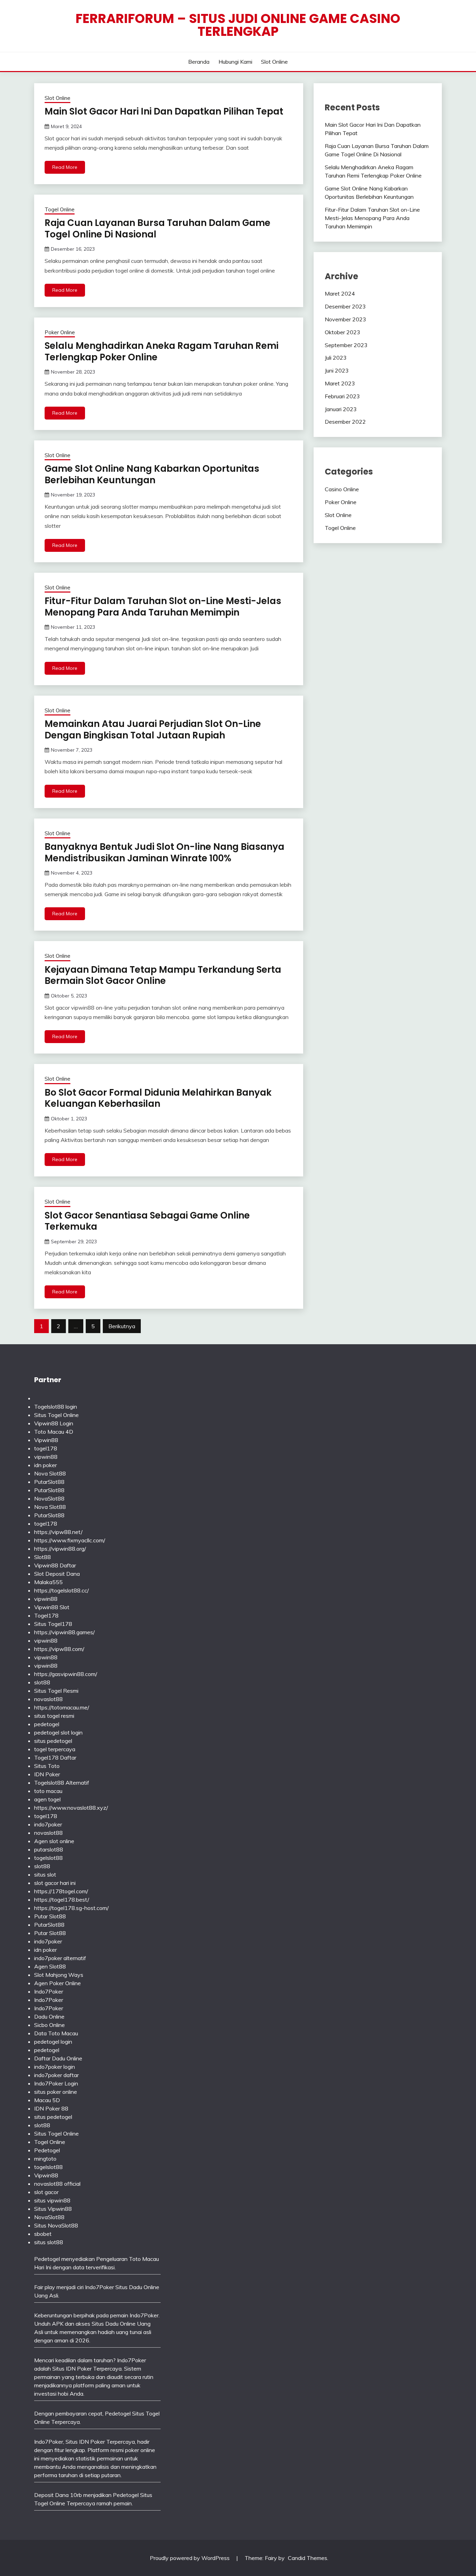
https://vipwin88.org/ (60, 1549)
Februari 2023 (342, 396)
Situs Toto (47, 1766)
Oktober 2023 (343, 332)
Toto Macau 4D (54, 1432)
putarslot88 (49, 1849)
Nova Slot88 (50, 1473)
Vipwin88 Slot (52, 1607)
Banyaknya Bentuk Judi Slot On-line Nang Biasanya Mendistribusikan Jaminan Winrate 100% (164, 852)
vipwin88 (46, 1457)
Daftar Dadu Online (58, 2058)
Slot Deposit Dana (57, 1574)
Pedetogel (47, 2150)
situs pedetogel (53, 1741)
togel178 (46, 1448)
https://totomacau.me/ (62, 1707)
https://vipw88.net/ (58, 1532)
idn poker (45, 1465)
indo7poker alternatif (60, 1958)
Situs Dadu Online (114, 2324)
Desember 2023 (345, 306)
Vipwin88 (46, 1440)
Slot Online (274, 62)
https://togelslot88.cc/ (62, 1590)
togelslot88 (48, 1858)
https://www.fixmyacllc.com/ (70, 1540)
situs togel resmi (54, 1716)
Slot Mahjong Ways (59, 1975)
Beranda (199, 62)
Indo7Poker (49, 1991)
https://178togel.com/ (61, 1891)
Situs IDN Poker (85, 2442)
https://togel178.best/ (62, 1900)
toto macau (48, 1791)
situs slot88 (49, 2242)
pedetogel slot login (58, 1732)
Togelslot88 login (56, 1407)
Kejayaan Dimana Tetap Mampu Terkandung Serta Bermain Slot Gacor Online (163, 975)
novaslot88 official (57, 2184)
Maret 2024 (340, 293)
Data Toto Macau (56, 2033)
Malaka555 (48, 1582)
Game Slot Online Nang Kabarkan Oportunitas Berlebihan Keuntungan (152, 474)
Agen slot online (54, 1841)
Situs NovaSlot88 (56, 2225)
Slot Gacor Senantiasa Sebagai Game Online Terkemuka (147, 1221)
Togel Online (60, 209)
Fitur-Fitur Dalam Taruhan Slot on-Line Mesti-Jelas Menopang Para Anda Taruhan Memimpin (163, 607)
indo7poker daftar (56, 2075)
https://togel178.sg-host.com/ (71, 1908)
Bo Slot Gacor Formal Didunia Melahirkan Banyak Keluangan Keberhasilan (158, 1098)
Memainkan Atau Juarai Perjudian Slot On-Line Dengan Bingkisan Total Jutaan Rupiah (153, 730)
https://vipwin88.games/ (64, 1632)
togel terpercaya (55, 1749)
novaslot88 (48, 1699)
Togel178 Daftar (55, 1757)
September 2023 (346, 345)
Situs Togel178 (53, 1624)
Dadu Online (49, 2017)
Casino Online (342, 489)
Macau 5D (47, 2100)
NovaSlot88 (49, 1498)
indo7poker (48, 1824)
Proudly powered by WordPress (190, 2558)
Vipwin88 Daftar (55, 1565)
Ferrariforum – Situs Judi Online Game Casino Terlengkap (238, 25)
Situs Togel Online (56, 1415)
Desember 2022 (345, 422)
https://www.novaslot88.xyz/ (71, 1808)
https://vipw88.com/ (59, 1649)
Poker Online (60, 332)
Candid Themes (308, 2558)
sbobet (43, 2234)
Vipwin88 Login (54, 1423)
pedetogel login (53, 2042)
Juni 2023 (337, 370)
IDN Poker (47, 1774)
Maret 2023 (340, 383)
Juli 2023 (336, 358)
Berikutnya (122, 1326)
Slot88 (43, 1557)
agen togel (47, 1799)
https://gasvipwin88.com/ (66, 1674)
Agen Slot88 (50, 1966)
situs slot (45, 1874)
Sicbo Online (49, 2025)
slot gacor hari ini (55, 1883)
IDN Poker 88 (51, 2108)
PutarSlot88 (49, 1482)
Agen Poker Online (57, 1983)
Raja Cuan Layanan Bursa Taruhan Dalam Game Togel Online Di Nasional (158, 229)
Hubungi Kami (235, 62)
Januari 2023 (341, 409)
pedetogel (47, 1724)
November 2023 (346, 319)
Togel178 (46, 1615)
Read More (65, 167)
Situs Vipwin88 (53, 2209)
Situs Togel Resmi (56, 1691)
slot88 (42, 1682)
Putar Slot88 (50, 1916)
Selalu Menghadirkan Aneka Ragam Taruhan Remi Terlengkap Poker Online (162, 351)
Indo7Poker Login (56, 2083)
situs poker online (56, 2092)
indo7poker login (55, 2067)
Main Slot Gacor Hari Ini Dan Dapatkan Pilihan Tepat (164, 111)
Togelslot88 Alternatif (62, 1783)
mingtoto (45, 2159)
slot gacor (46, 2192)
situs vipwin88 (52, 2200)
